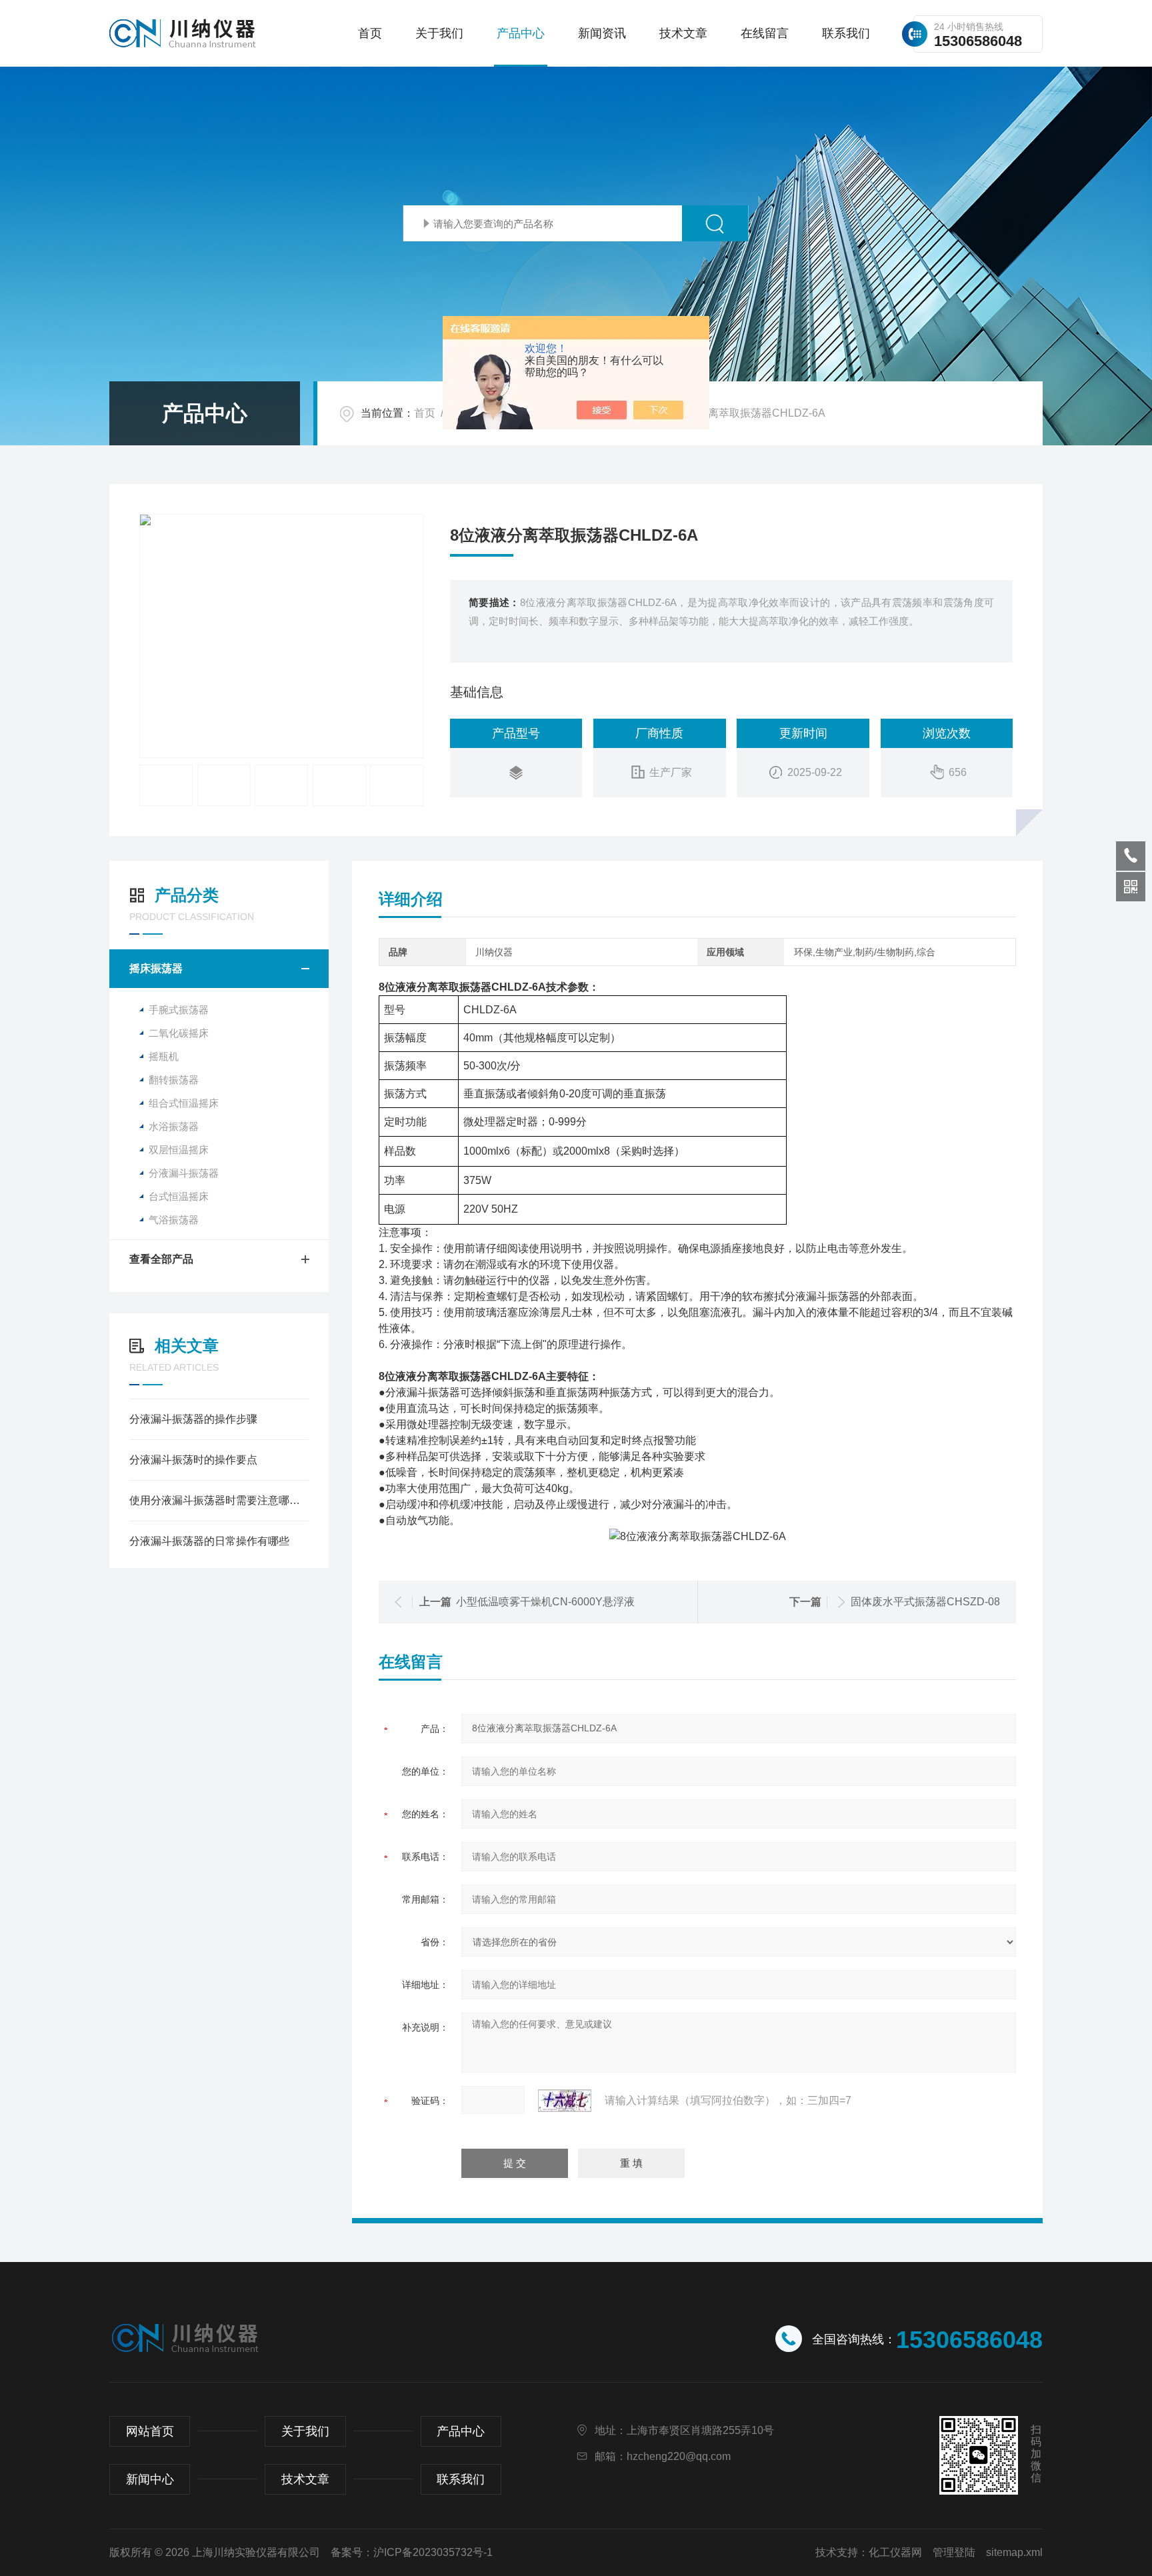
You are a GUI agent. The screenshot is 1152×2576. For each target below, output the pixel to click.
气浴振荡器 (174, 1220)
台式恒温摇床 (179, 1196)
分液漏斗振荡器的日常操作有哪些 (209, 1541)
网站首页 (150, 2431)
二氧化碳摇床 (179, 1033)
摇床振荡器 (156, 968)
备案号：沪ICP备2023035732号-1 (412, 2552)
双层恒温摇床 (179, 1150)
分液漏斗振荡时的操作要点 (193, 1460)
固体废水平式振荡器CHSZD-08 (925, 1602)
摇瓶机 (164, 1056)
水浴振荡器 (174, 1126)
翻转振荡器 (174, 1080)
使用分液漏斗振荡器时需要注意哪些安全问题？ (219, 1500)
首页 (370, 33)
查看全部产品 (161, 1259)
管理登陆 (954, 2552)
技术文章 (683, 33)
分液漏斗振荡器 (184, 1173)
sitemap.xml (1014, 2552)
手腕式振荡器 (179, 1010)
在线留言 (765, 33)
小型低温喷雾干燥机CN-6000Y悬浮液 (545, 1602)
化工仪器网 (895, 2552)
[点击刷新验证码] (565, 2101)
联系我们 (846, 33)
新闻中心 (150, 2479)
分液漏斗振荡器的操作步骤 (193, 1419)
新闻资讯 (602, 33)
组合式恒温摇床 (184, 1103)
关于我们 (439, 33)
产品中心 (521, 33)
